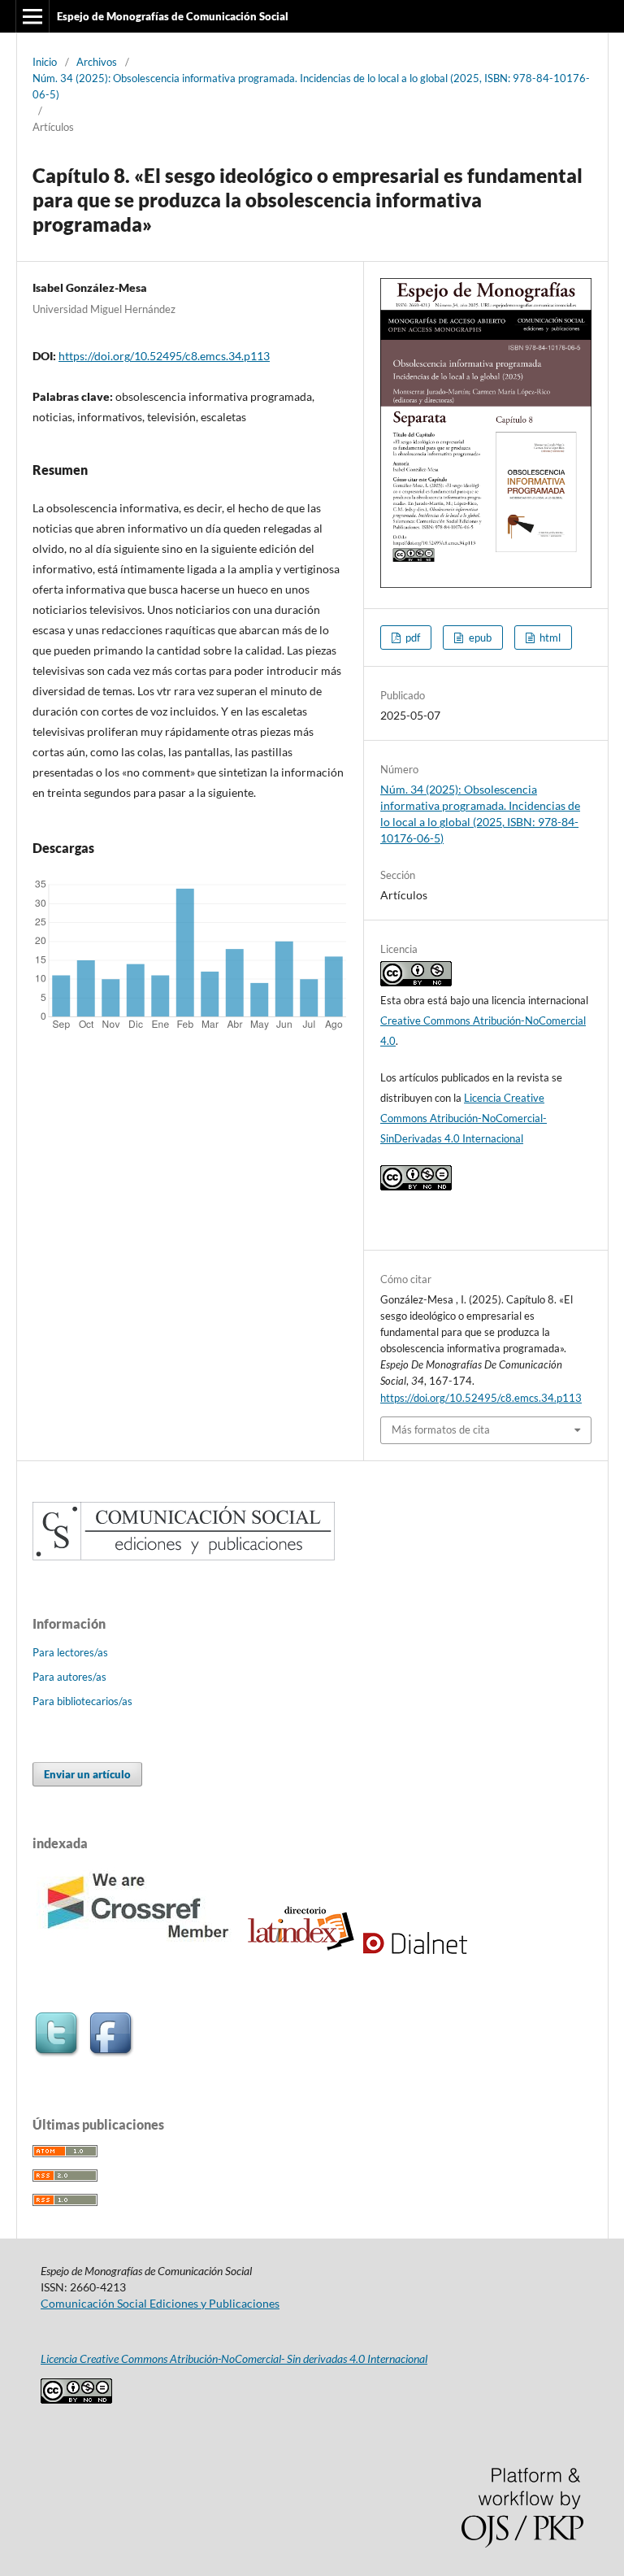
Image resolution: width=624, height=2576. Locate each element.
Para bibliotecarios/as (82, 1701)
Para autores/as (69, 1677)
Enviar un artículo (87, 1774)
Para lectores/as (70, 1652)
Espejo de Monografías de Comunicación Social (173, 16)
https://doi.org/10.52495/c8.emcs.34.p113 (164, 356)
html (549, 637)
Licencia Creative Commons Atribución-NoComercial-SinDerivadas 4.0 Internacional (464, 1118)
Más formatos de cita (441, 1429)
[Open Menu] (32, 16)
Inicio (45, 62)
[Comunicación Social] (184, 1556)
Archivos (97, 62)
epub (479, 637)
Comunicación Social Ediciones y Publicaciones (160, 2303)
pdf (412, 637)
